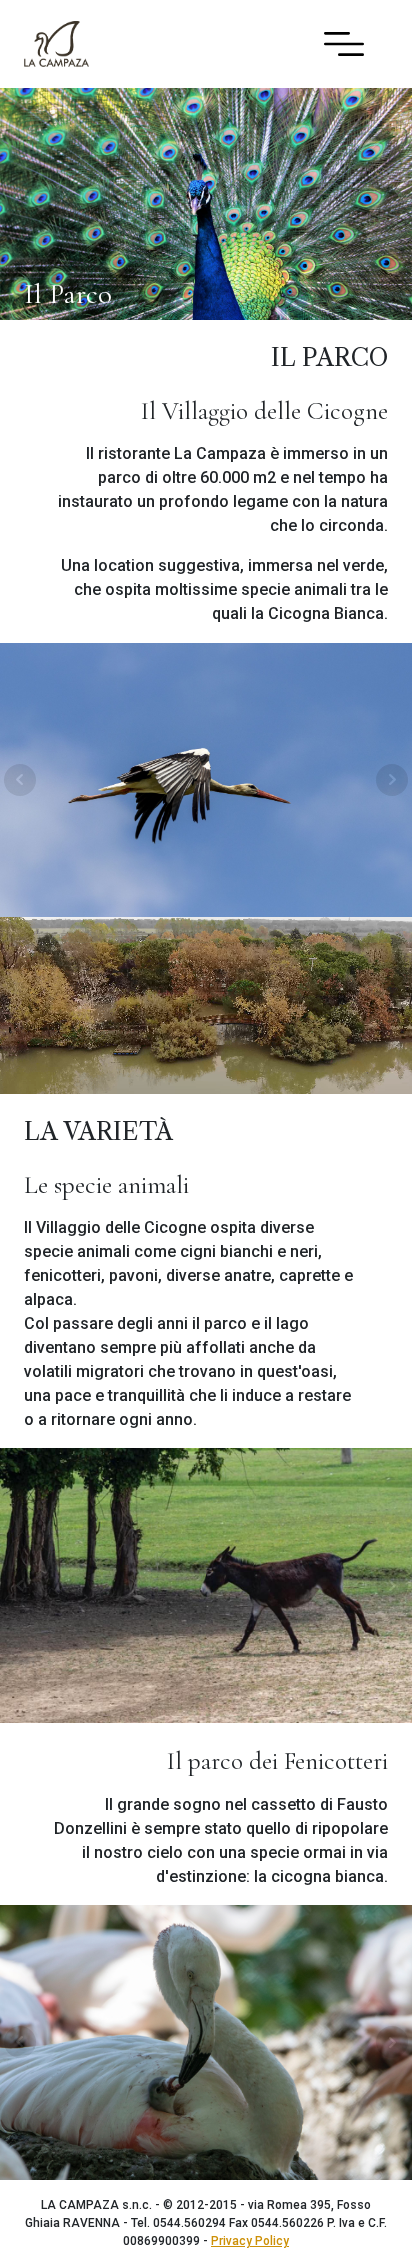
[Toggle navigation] (344, 44)
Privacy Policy (250, 2241)
